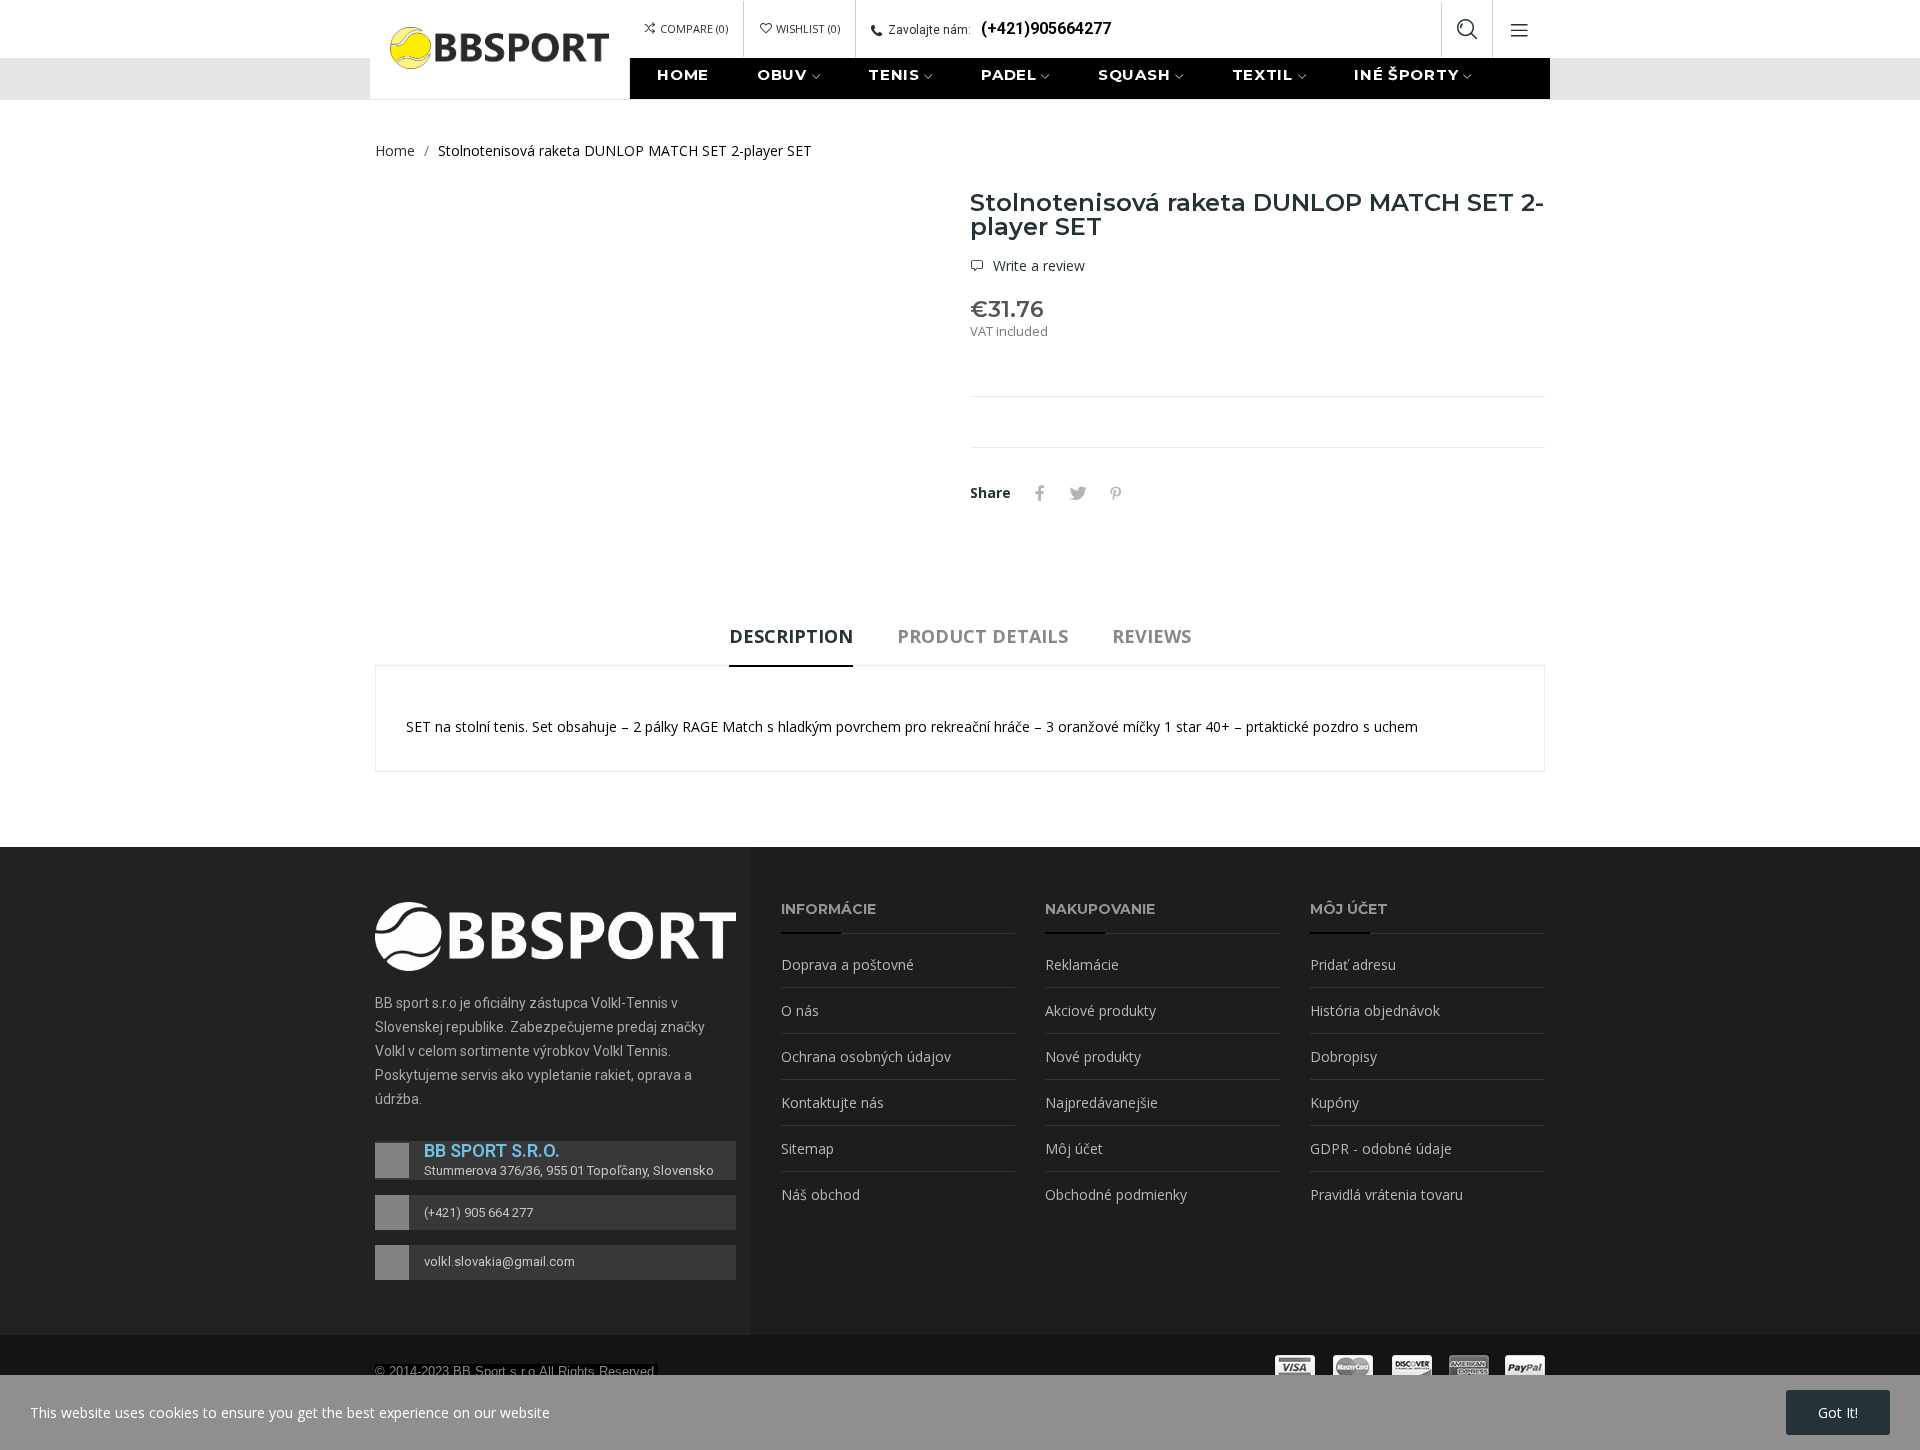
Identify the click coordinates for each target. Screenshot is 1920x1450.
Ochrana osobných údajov (866, 1056)
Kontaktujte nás (832, 1102)
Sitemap (807, 1148)
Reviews (1151, 636)
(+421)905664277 (1046, 28)
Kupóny (1334, 1102)
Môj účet (1074, 1148)
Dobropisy (1343, 1056)
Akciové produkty (1100, 1010)
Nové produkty (1093, 1056)
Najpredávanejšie (1101, 1102)
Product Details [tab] (982, 636)
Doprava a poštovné (847, 964)
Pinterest (1116, 493)
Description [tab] (791, 636)
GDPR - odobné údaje (1381, 1148)
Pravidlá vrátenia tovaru (1386, 1194)
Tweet (1078, 493)
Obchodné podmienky (1116, 1194)
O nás (800, 1010)
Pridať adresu (1353, 964)
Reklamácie (1082, 964)
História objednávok (1375, 1010)
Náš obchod (820, 1194)
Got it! (1838, 1412)
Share (1040, 493)
